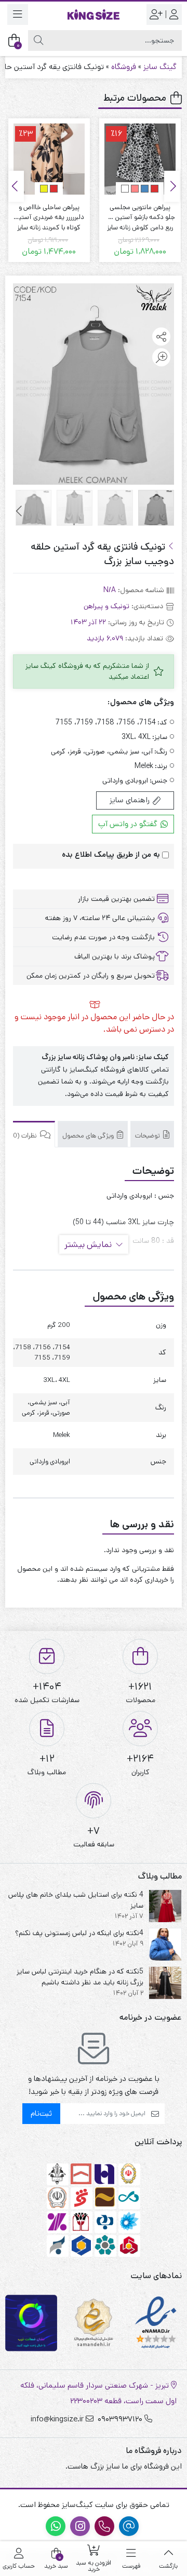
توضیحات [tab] (148, 1136)
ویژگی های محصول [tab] (89, 1136)
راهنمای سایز (131, 800)
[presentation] (172, 186)
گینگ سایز (160, 67)
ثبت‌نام (41, 2113)
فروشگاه (124, 67)
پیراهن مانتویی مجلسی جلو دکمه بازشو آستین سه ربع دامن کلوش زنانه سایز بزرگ (140, 213)
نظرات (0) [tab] (24, 1136)
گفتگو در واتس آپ (129, 824)
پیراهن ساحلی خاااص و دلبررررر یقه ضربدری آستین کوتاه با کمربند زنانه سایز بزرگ (49, 213)
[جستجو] (38, 40)
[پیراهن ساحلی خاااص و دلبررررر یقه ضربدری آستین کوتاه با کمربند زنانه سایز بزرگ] (49, 159)
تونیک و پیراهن (106, 606)
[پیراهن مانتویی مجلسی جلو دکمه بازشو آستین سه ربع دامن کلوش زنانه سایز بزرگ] (140, 159)
